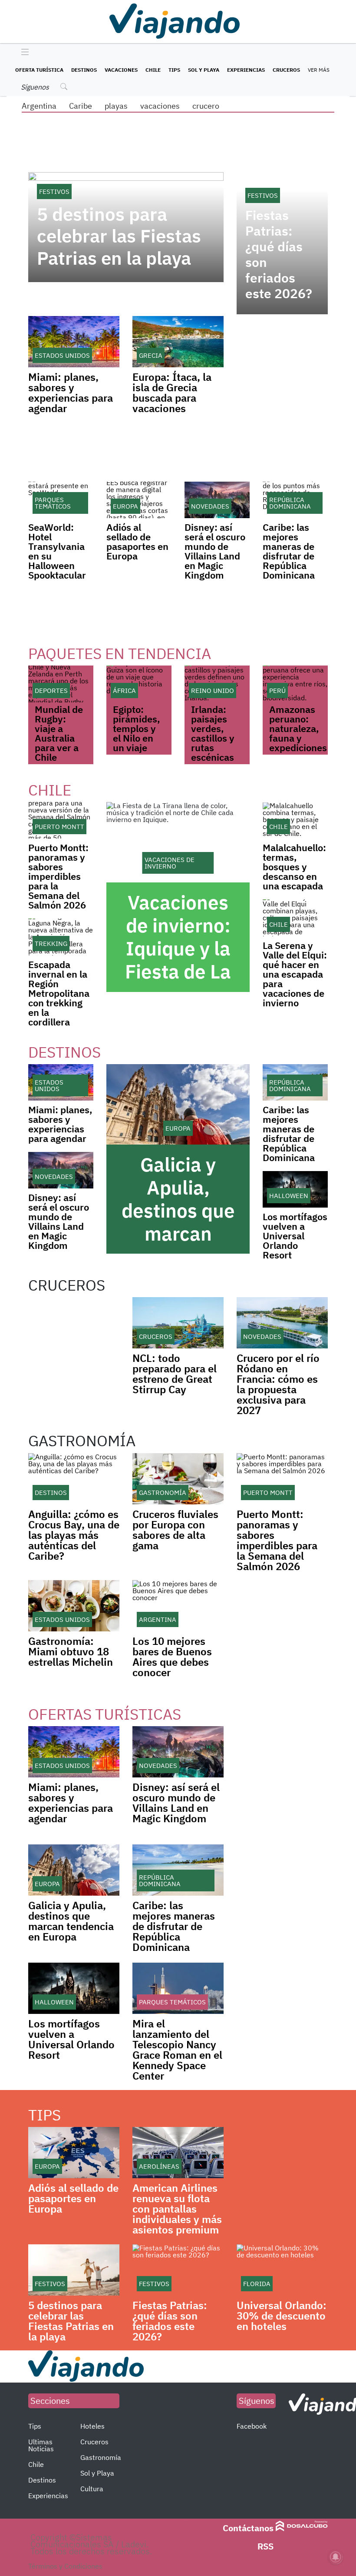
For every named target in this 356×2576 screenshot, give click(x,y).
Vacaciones (121, 70)
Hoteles (92, 2426)
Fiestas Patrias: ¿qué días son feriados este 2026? (279, 254)
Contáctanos (248, 2528)
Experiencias (246, 70)
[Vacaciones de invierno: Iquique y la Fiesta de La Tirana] (178, 842)
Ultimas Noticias (41, 2445)
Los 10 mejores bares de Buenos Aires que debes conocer (172, 1657)
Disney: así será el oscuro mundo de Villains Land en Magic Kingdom (215, 551)
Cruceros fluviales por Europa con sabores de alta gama (175, 1530)
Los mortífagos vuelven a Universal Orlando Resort (295, 1236)
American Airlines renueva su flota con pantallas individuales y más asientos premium (177, 2209)
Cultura (92, 2489)
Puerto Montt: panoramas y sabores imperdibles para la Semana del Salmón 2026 (58, 876)
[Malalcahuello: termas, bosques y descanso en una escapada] (295, 820)
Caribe (81, 106)
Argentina (39, 106)
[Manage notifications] (336, 2557)
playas (116, 106)
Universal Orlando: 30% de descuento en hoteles (282, 2316)
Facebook (252, 2426)
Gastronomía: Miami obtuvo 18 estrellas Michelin (71, 1651)
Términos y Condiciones (65, 2566)
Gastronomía (101, 2457)
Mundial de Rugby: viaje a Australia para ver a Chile (59, 733)
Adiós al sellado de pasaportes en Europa (137, 541)
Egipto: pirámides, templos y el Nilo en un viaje (137, 728)
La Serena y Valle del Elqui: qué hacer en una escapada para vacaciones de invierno (295, 974)
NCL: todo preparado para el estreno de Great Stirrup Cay (175, 1374)
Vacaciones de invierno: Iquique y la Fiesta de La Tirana (178, 948)
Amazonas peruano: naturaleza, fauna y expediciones (298, 728)
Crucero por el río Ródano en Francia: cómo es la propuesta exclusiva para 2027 (278, 1384)
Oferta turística (39, 70)
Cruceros (286, 70)
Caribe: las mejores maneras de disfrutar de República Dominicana (289, 551)
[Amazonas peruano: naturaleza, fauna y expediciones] (295, 684)
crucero (206, 106)
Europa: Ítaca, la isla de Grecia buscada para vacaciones (172, 393)
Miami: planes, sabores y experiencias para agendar (71, 393)
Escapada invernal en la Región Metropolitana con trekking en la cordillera (59, 993)
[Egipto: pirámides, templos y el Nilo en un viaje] (139, 684)
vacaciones (160, 106)
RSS (265, 2546)
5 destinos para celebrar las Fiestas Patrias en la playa (119, 236)
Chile (153, 70)
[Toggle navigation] (23, 53)
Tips (174, 70)
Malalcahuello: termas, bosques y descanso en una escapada (294, 867)
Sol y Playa (204, 70)
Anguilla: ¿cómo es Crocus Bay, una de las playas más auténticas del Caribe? (74, 1535)
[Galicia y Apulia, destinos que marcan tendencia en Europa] (178, 1105)
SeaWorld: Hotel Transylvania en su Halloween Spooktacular (57, 551)
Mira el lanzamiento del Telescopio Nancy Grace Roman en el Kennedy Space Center (177, 2050)
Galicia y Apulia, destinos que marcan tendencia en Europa (178, 1222)
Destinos (84, 70)
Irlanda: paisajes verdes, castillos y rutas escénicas (213, 733)
